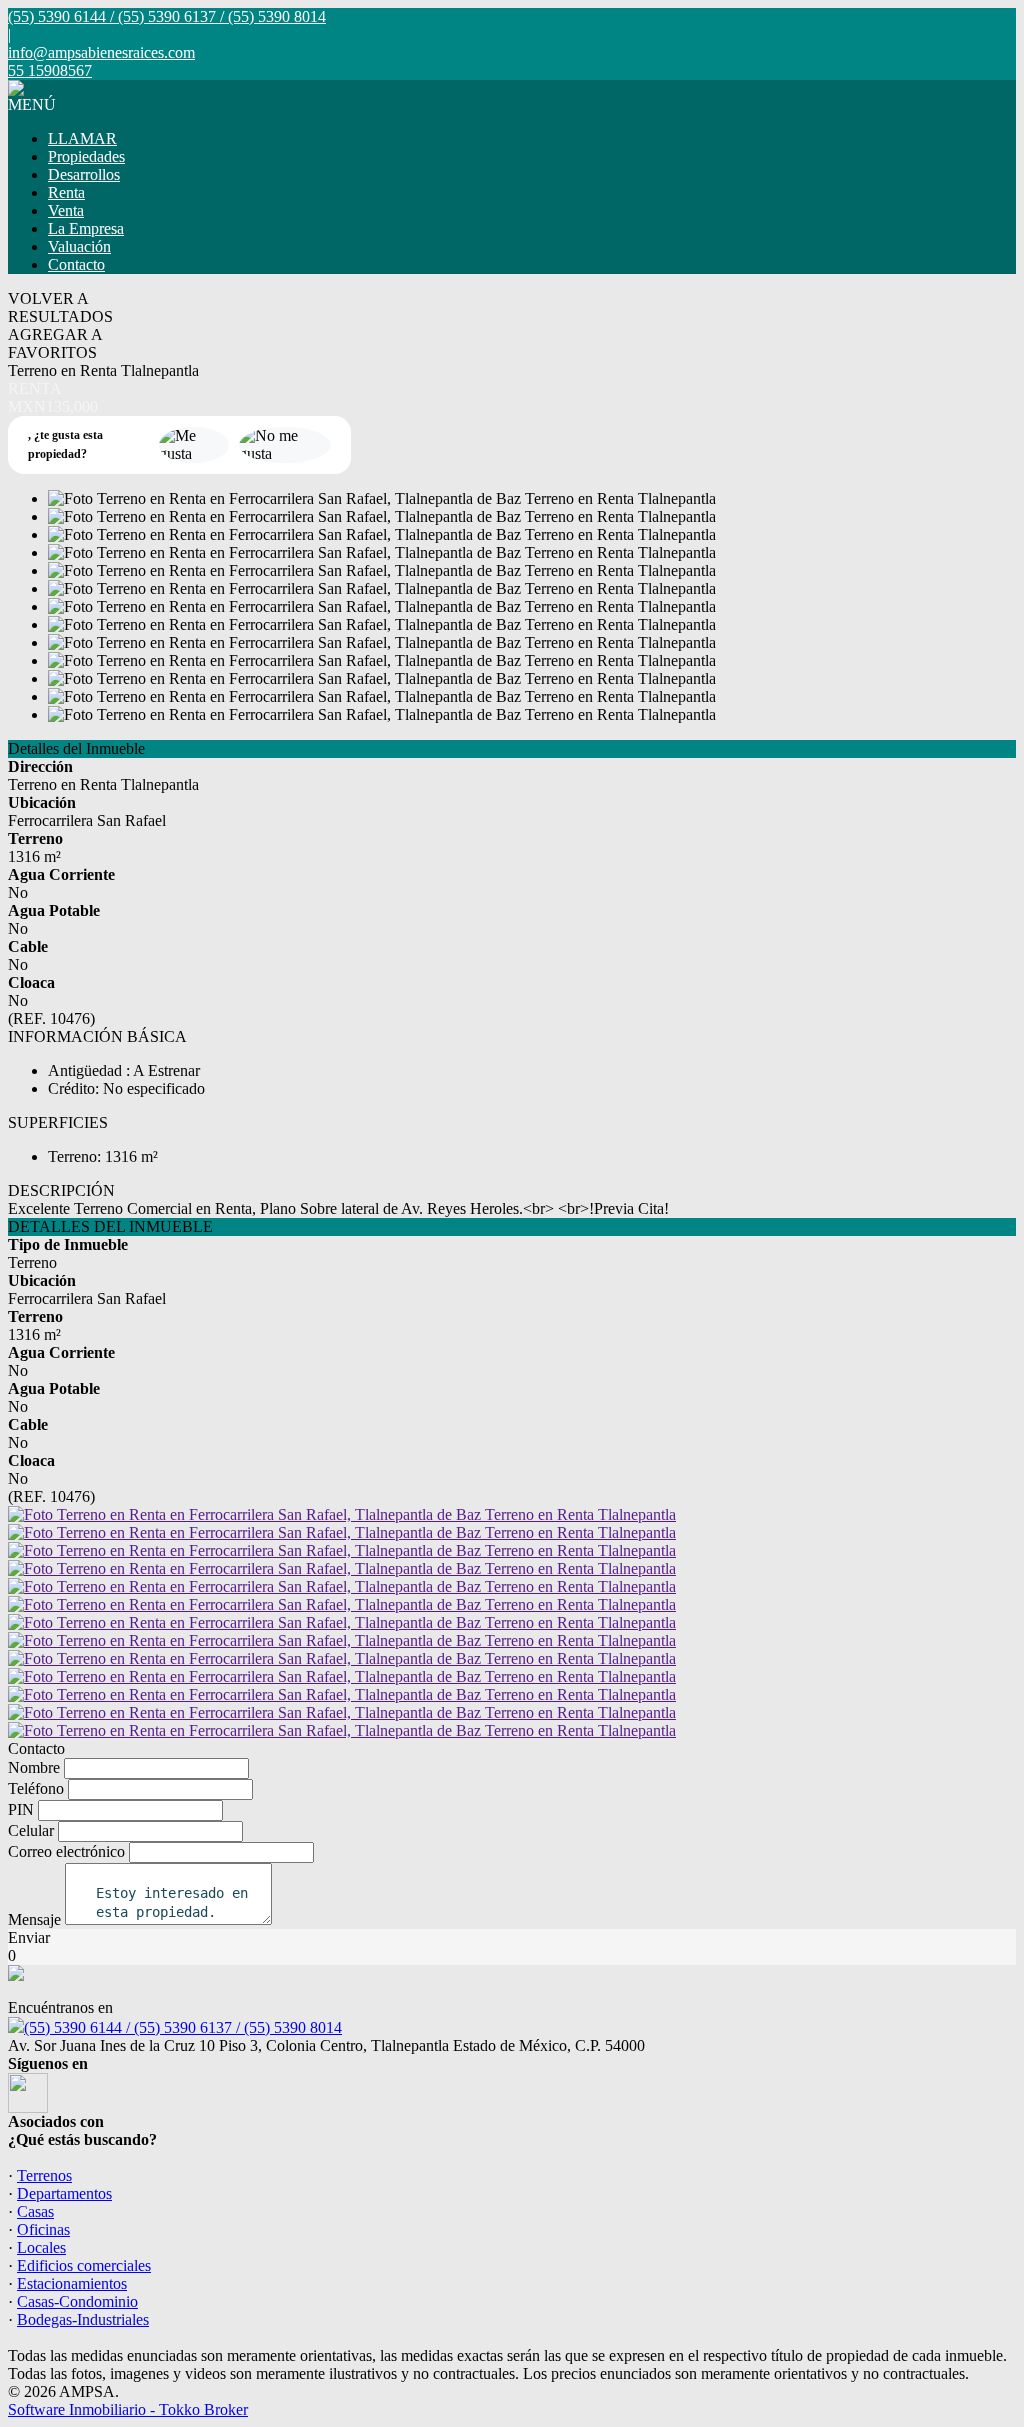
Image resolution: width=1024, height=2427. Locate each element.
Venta (66, 210)
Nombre (34, 1767)
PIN (21, 1809)
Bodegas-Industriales (83, 2319)
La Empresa (86, 228)
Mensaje (34, 1919)
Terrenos (44, 2175)
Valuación (79, 246)
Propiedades (86, 156)
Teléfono (36, 1788)
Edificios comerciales (84, 2265)
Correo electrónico (66, 1851)
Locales (41, 2247)
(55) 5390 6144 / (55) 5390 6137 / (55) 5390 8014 (183, 2027)
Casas (35, 2211)
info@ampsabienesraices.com (101, 52)
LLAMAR (82, 138)
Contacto (76, 264)
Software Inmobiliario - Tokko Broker (128, 2409)
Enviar (29, 1937)
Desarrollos (84, 174)
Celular (31, 1830)
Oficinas (43, 2229)
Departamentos (64, 2193)
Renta (66, 192)
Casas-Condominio (77, 2301)
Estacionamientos (72, 2283)
